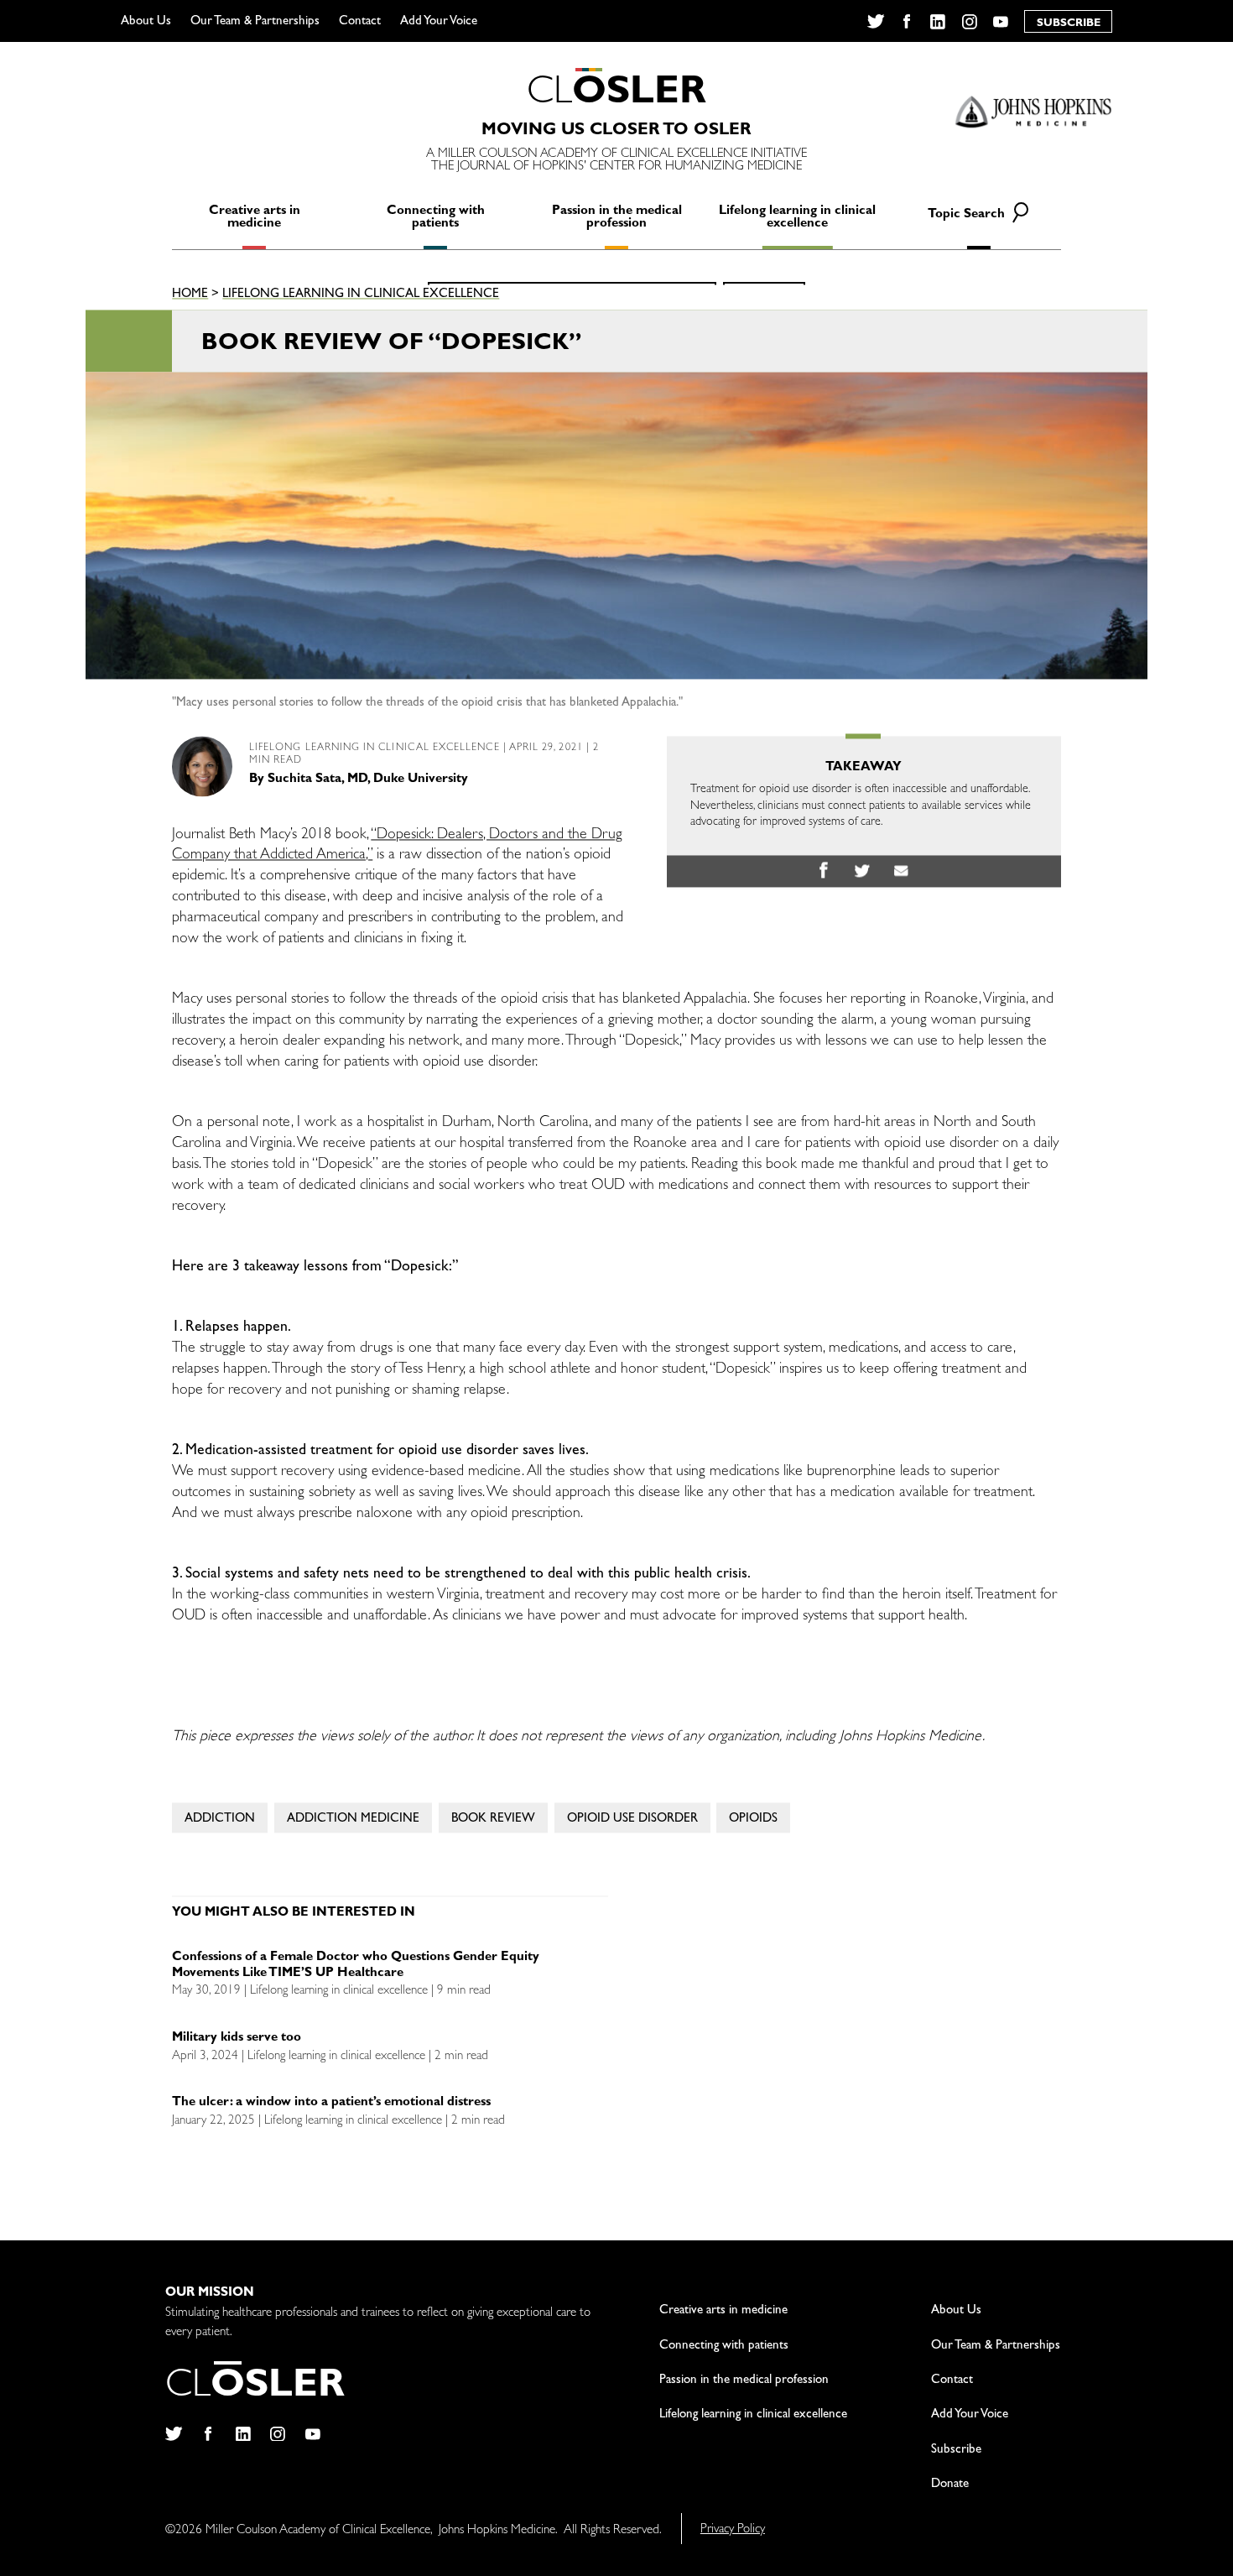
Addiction (220, 1820)
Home (190, 296)
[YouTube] (1001, 22)
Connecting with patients (436, 218)
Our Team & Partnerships (255, 22)
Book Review (493, 1820)
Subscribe (956, 2451)
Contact (360, 22)
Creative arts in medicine (255, 218)
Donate (950, 2485)
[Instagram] (969, 22)
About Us (146, 22)
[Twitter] (875, 22)
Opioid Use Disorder (632, 1820)
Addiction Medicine (353, 1820)
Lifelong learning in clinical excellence (797, 218)
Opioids (753, 1820)
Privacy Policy (733, 2530)
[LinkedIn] (938, 22)
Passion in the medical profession (617, 218)
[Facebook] (906, 22)
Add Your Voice (439, 22)
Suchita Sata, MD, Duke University (368, 780)
